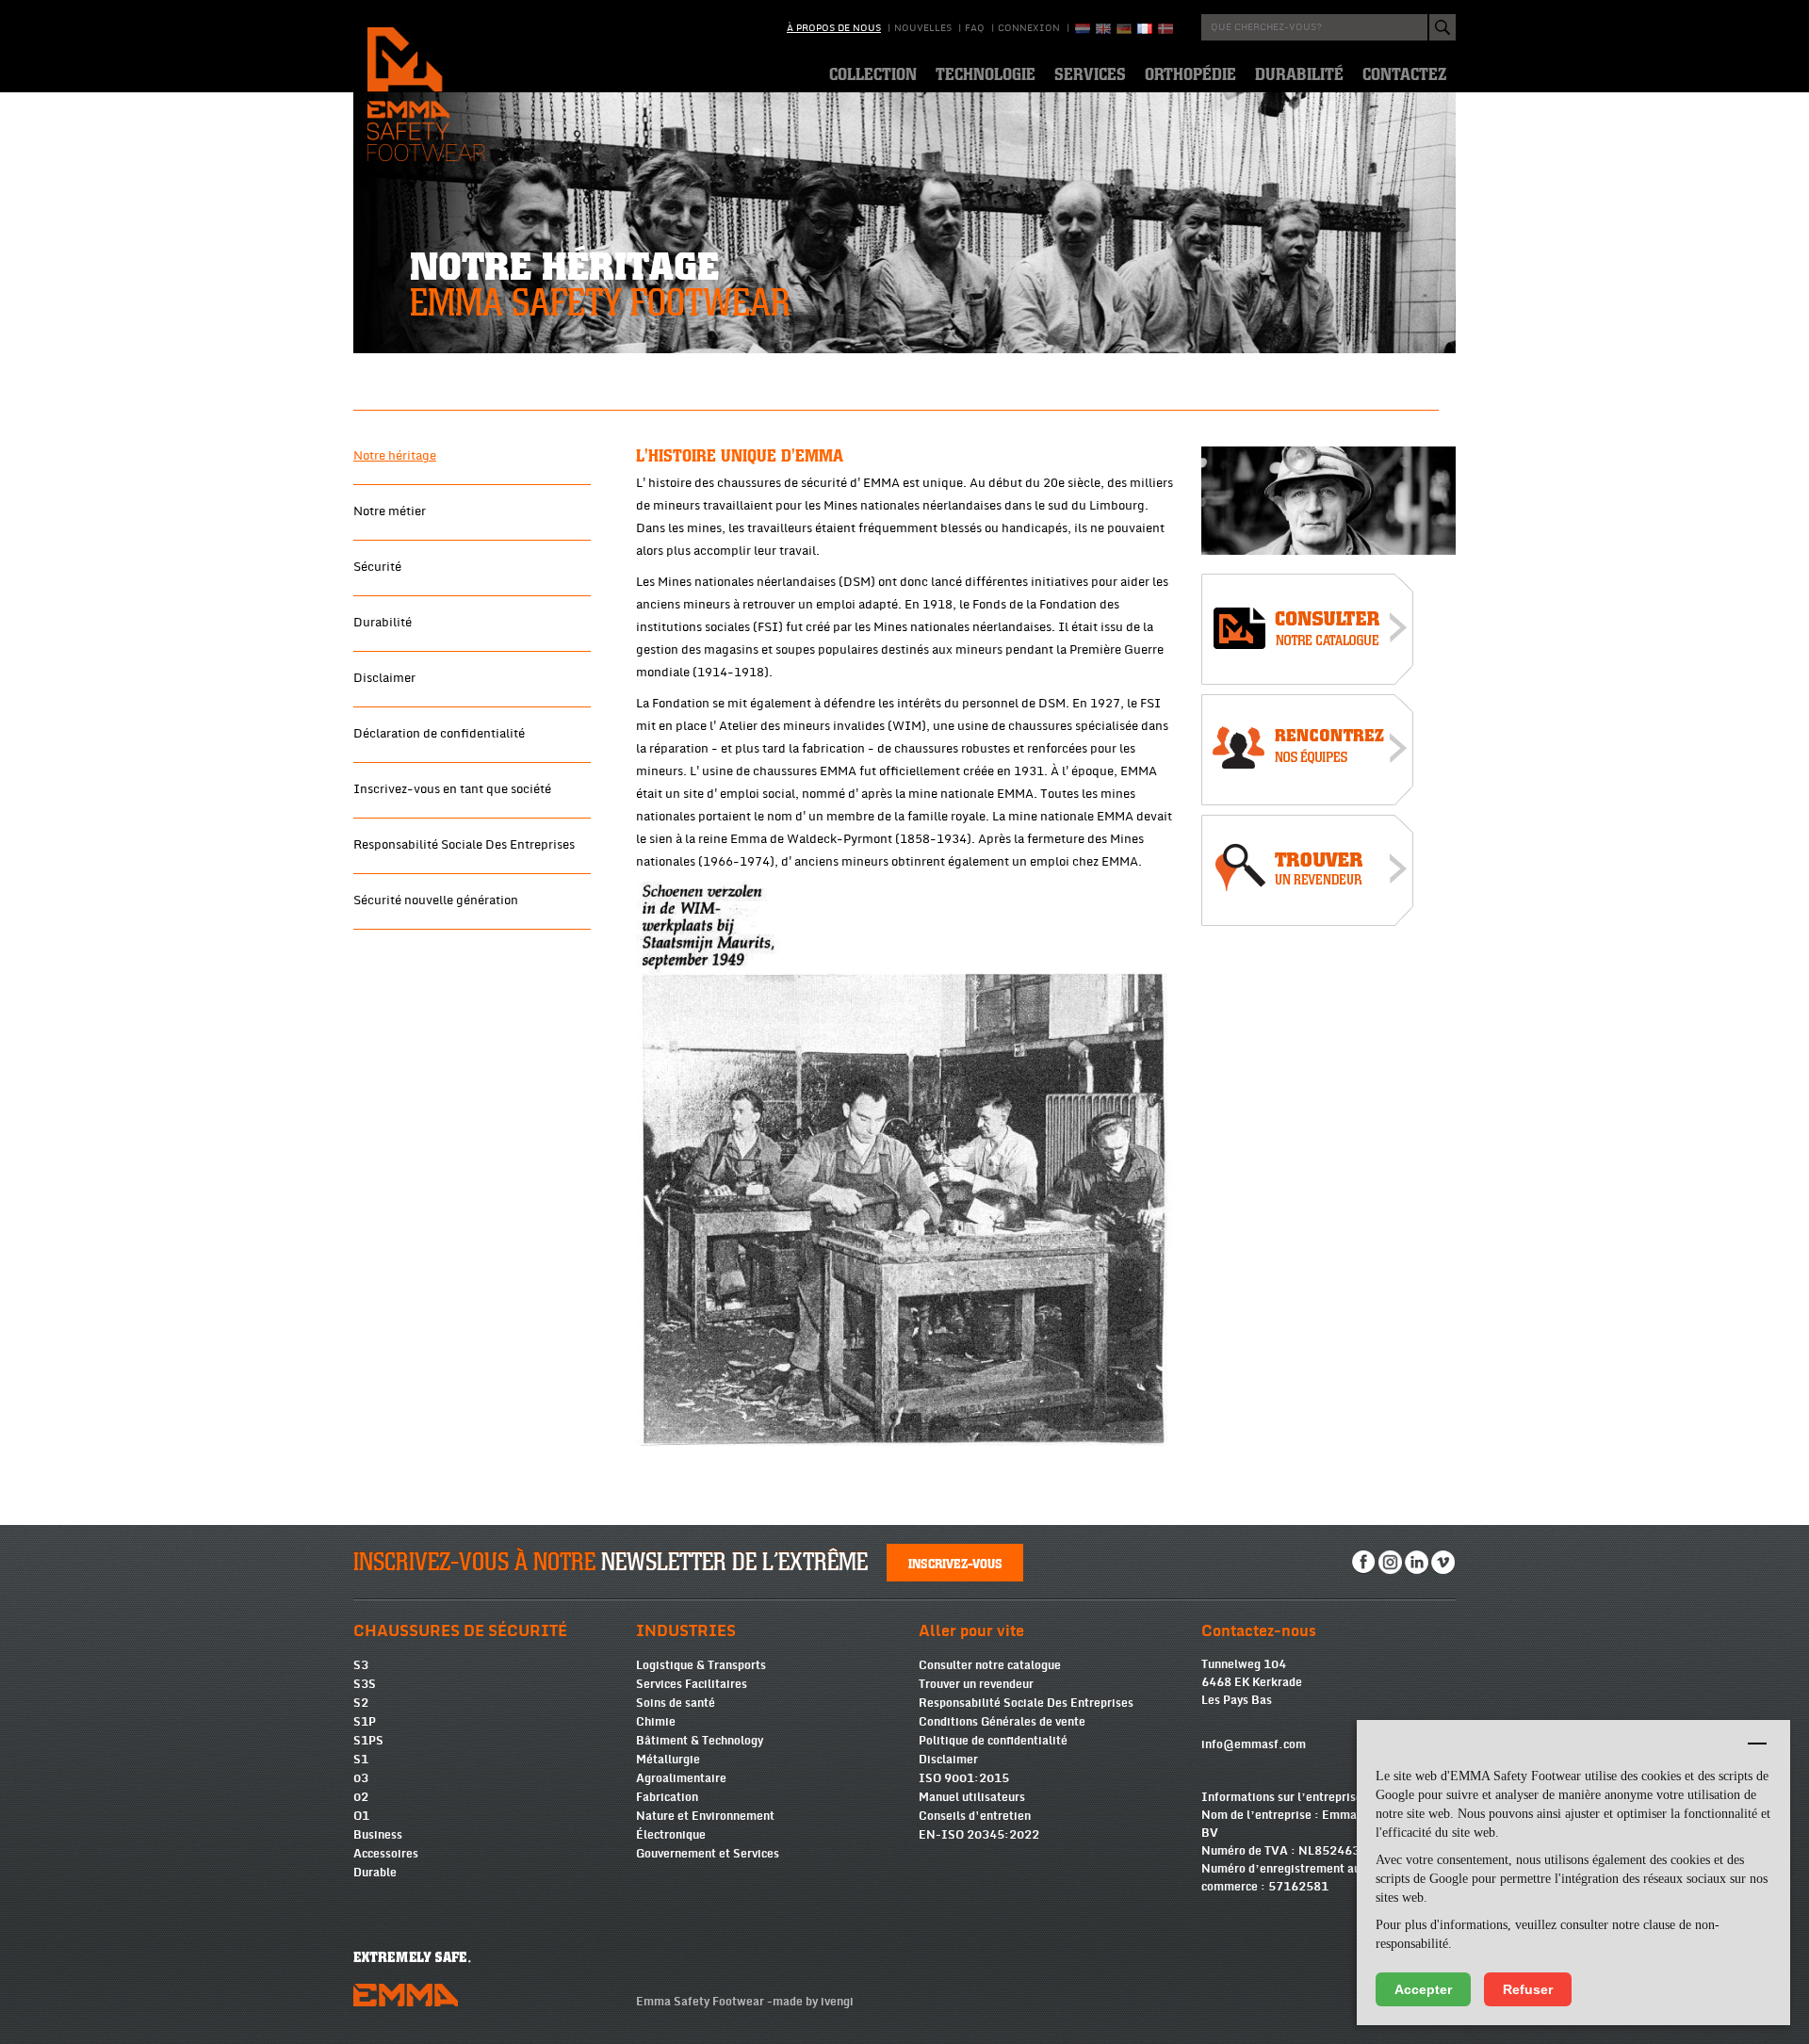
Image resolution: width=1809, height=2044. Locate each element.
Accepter (1423, 1989)
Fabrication (667, 1797)
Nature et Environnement (705, 1816)
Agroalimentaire (681, 1778)
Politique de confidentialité (993, 1741)
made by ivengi (813, 2002)
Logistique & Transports (701, 1665)
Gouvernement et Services (708, 1854)
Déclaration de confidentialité (439, 734)
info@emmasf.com (1254, 1744)
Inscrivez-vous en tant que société (452, 789)
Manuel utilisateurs (972, 1797)
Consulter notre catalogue (990, 1665)
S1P (365, 1722)
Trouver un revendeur (976, 1684)
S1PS (368, 1741)
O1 (361, 1816)
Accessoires (386, 1854)
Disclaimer (384, 678)
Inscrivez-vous (955, 1563)
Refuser (1528, 1989)
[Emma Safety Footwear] (1307, 633)
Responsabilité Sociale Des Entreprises (464, 845)
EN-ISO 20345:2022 (979, 1835)
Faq (975, 28)
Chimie (656, 1722)
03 (361, 1778)
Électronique (671, 1835)
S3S (365, 1684)
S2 (361, 1703)
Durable (375, 1873)
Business (378, 1835)
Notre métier (390, 511)
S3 (361, 1665)
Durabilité (383, 623)
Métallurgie (668, 1760)
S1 (361, 1760)
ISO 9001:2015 (964, 1778)
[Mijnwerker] (1328, 501)
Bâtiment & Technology (700, 1741)
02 (361, 1797)
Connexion (1029, 28)
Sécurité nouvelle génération (436, 900)
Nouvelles (923, 28)
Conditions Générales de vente (1002, 1722)
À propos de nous (834, 28)
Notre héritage (395, 456)
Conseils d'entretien (975, 1816)
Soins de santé (676, 1703)
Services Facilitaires (692, 1684)
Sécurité (377, 567)
